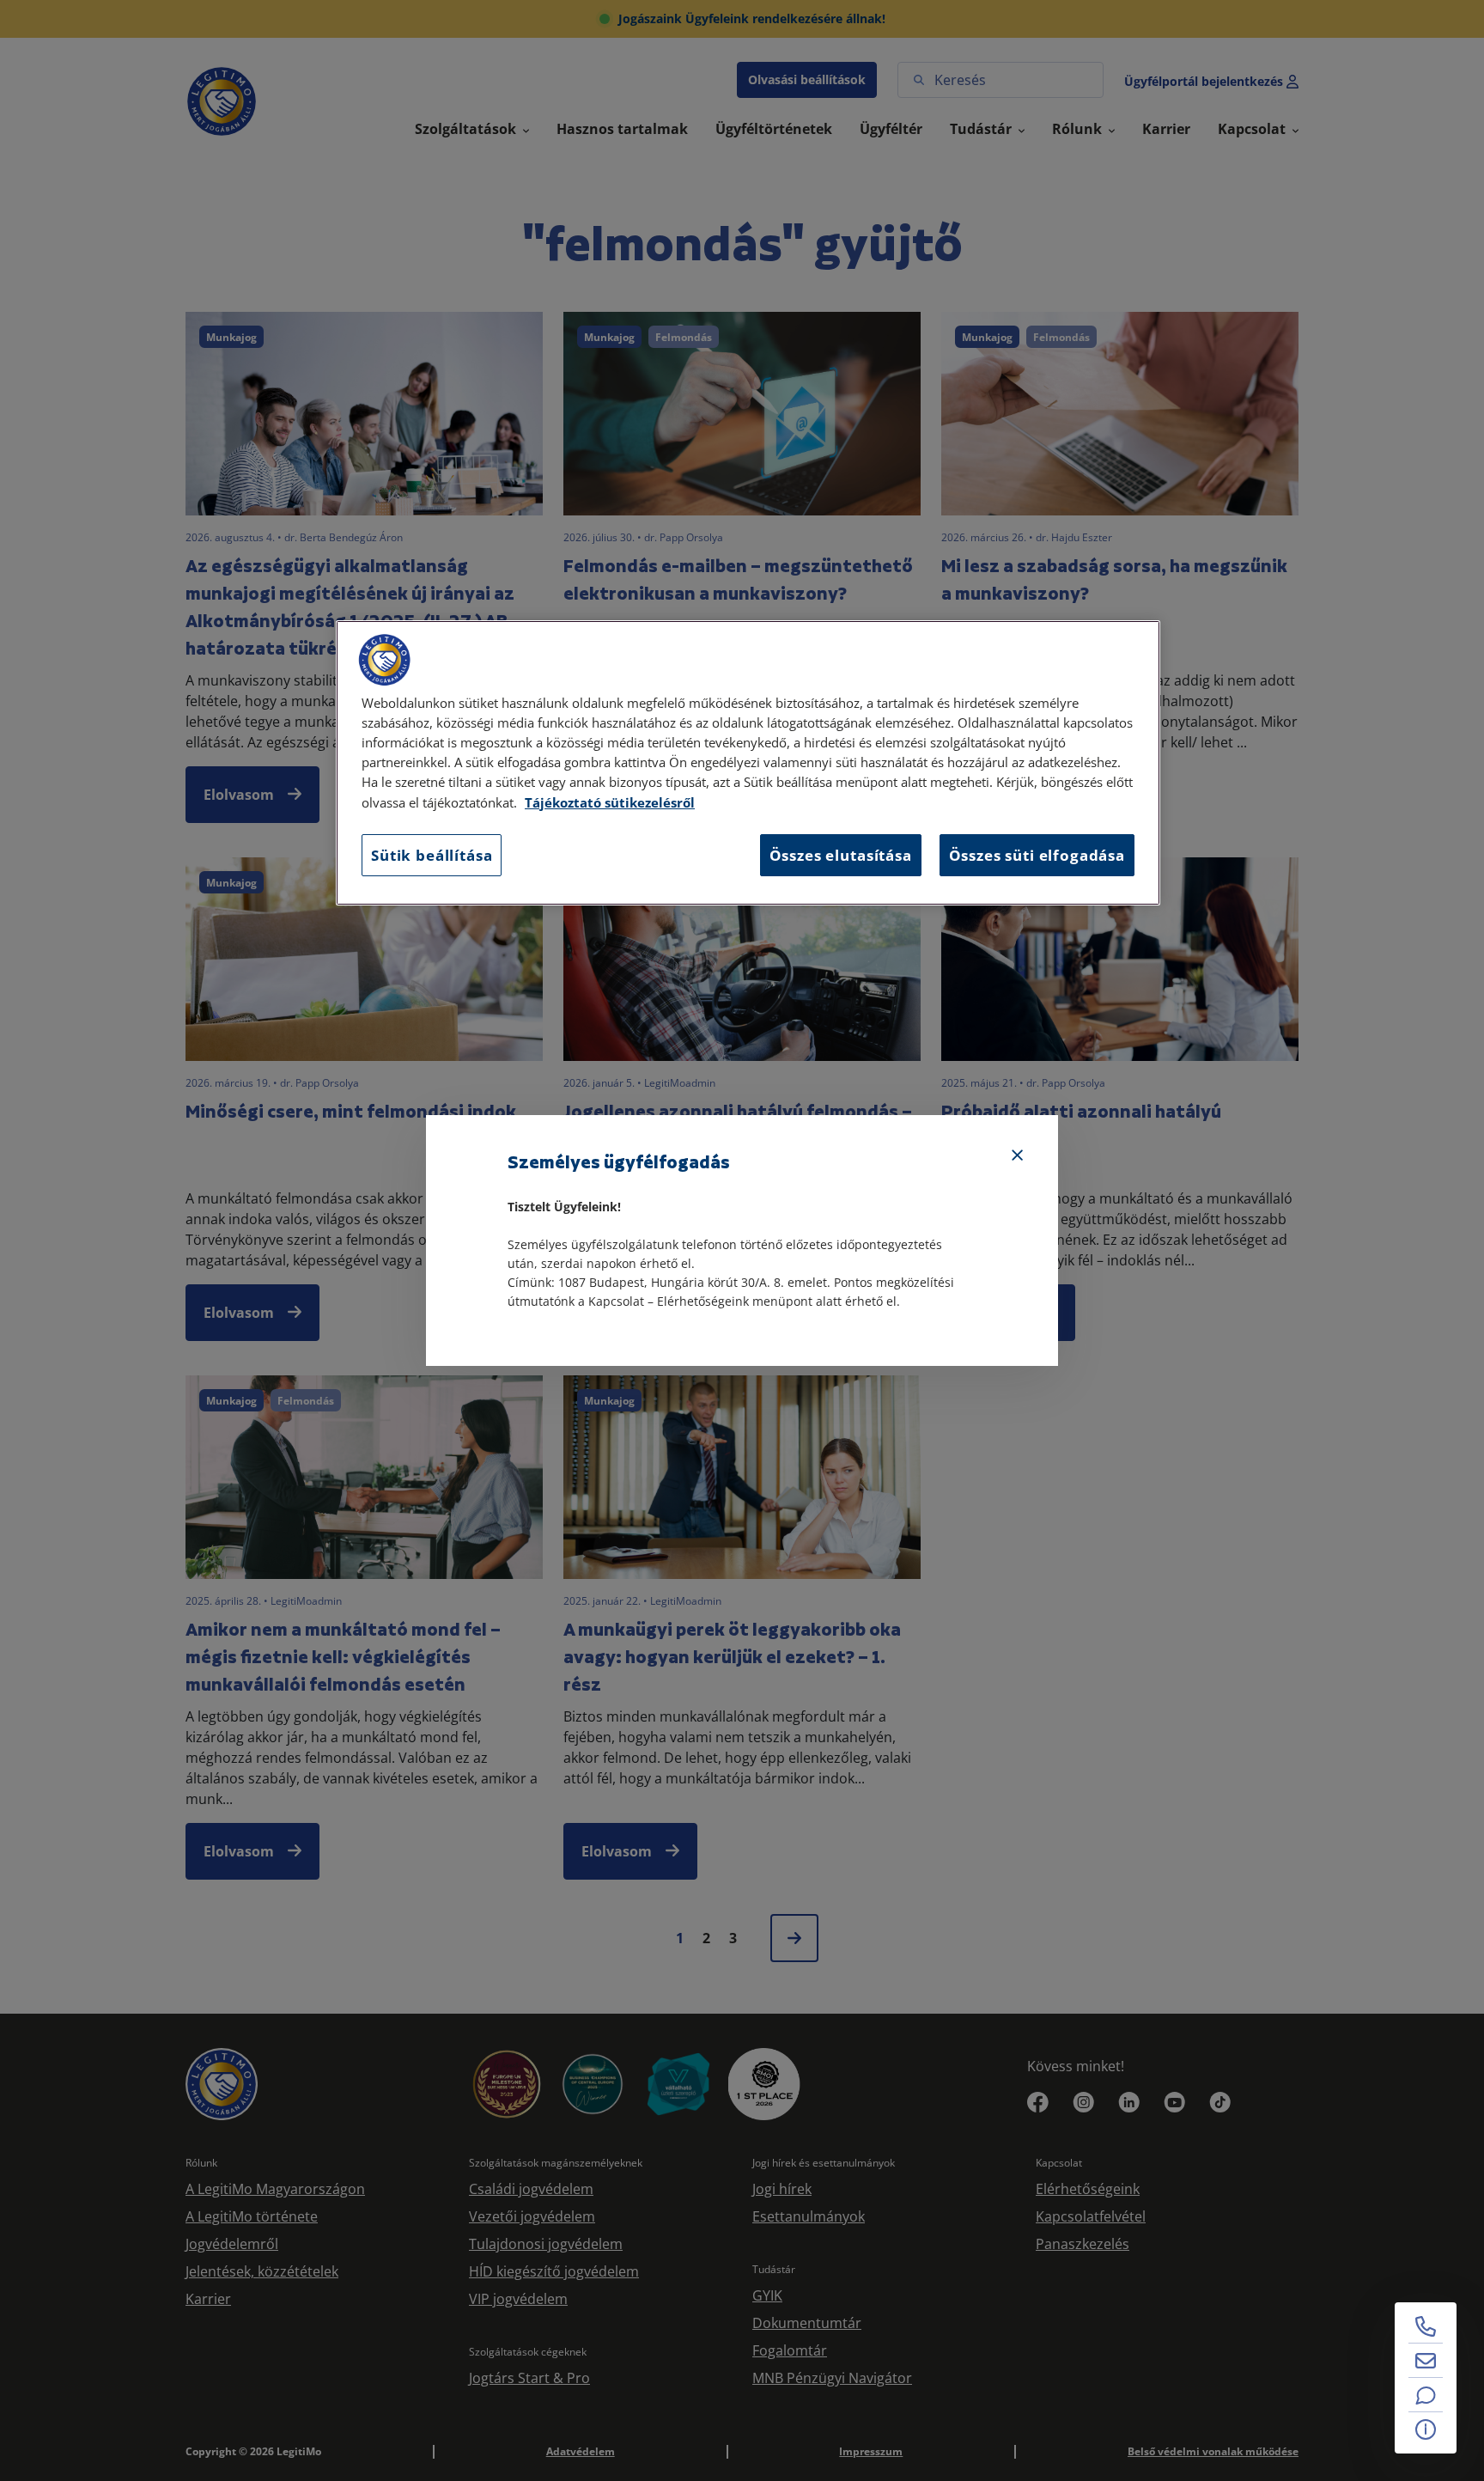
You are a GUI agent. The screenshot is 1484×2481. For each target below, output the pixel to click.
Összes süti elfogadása (1037, 855)
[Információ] (1426, 2429)
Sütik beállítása (432, 855)
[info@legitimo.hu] (1426, 2361)
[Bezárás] (1018, 1155)
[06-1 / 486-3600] (1426, 2326)
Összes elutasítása (841, 855)
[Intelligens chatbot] (1426, 2395)
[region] (748, 763)
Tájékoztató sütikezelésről (610, 803)
